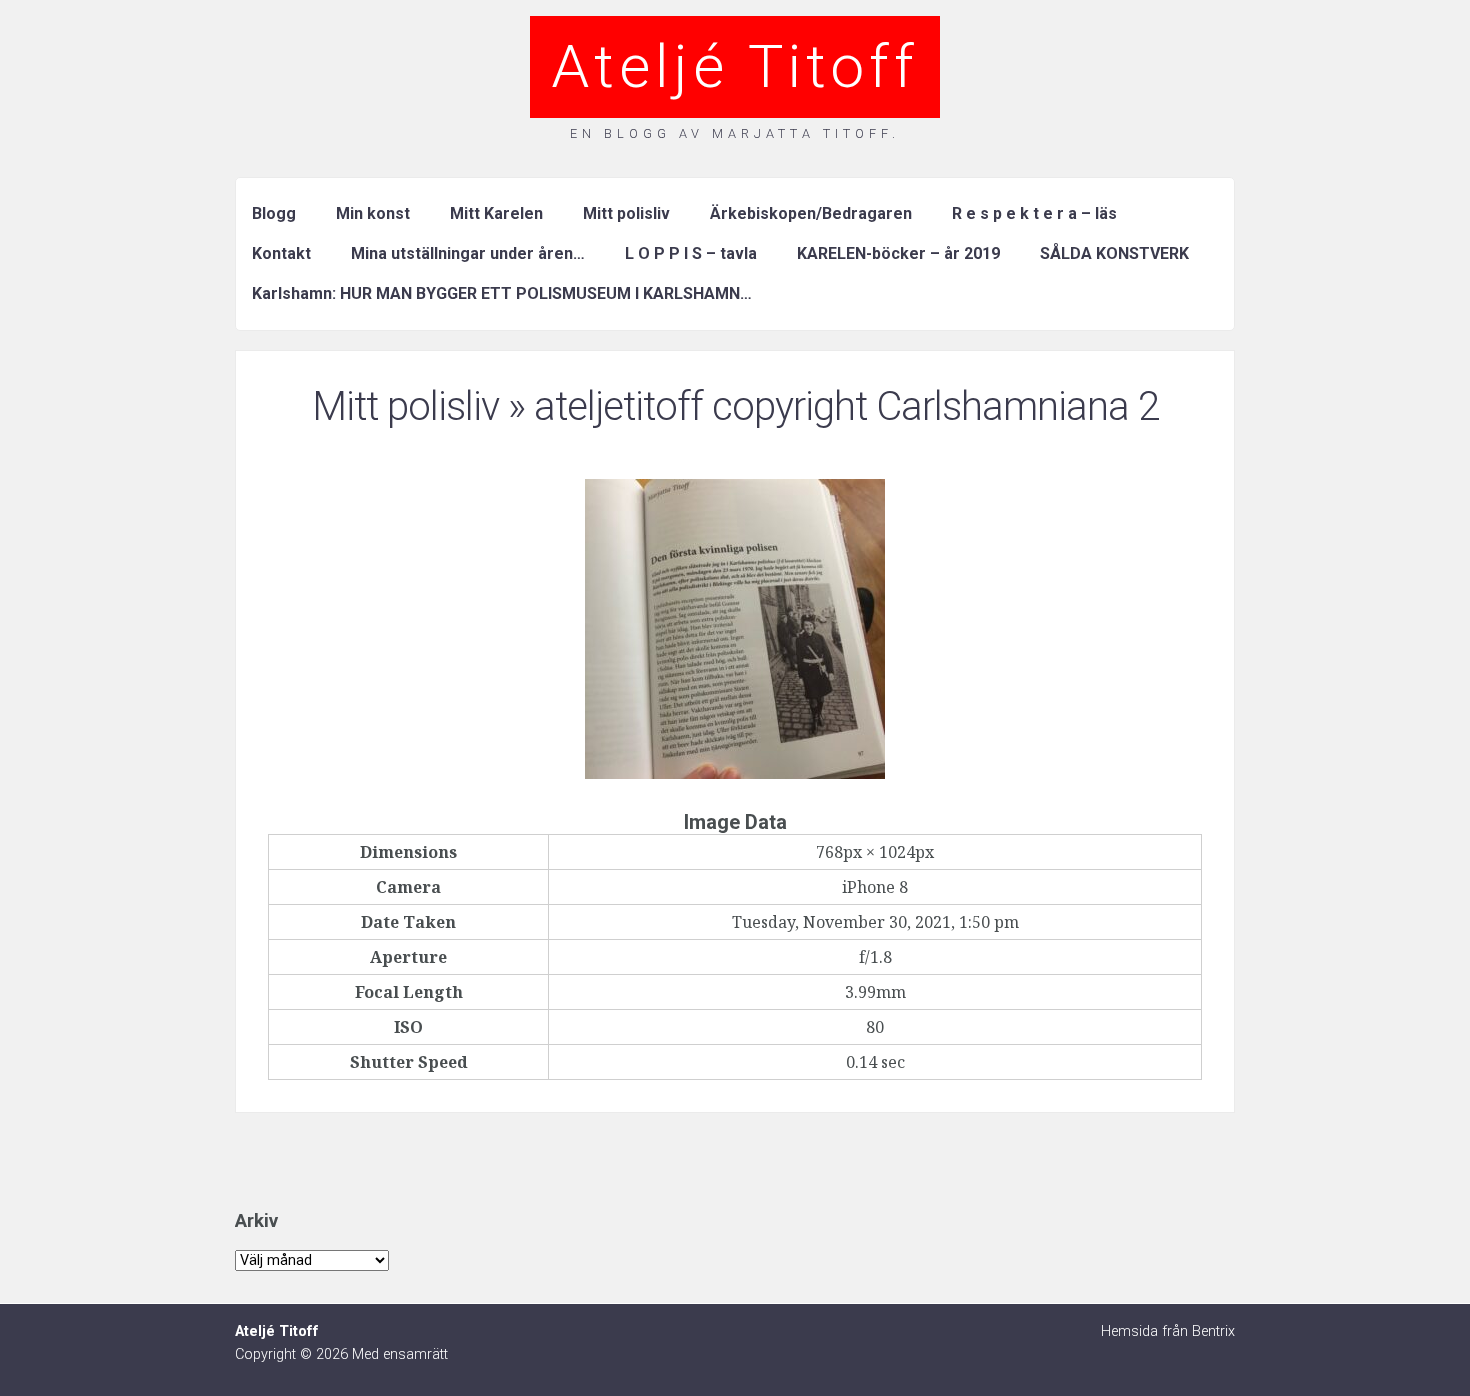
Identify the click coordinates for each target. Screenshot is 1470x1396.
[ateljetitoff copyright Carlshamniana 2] (735, 773)
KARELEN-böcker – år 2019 (898, 253)
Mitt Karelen (496, 213)
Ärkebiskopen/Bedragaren (811, 213)
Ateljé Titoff (735, 66)
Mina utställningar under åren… (468, 253)
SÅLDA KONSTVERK (1114, 253)
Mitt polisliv (626, 213)
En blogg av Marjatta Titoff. (735, 133)
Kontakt (281, 253)
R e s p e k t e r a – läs (1034, 213)
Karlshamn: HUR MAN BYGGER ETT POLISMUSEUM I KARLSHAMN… (502, 293)
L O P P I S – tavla (691, 253)
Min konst (373, 213)
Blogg (274, 213)
